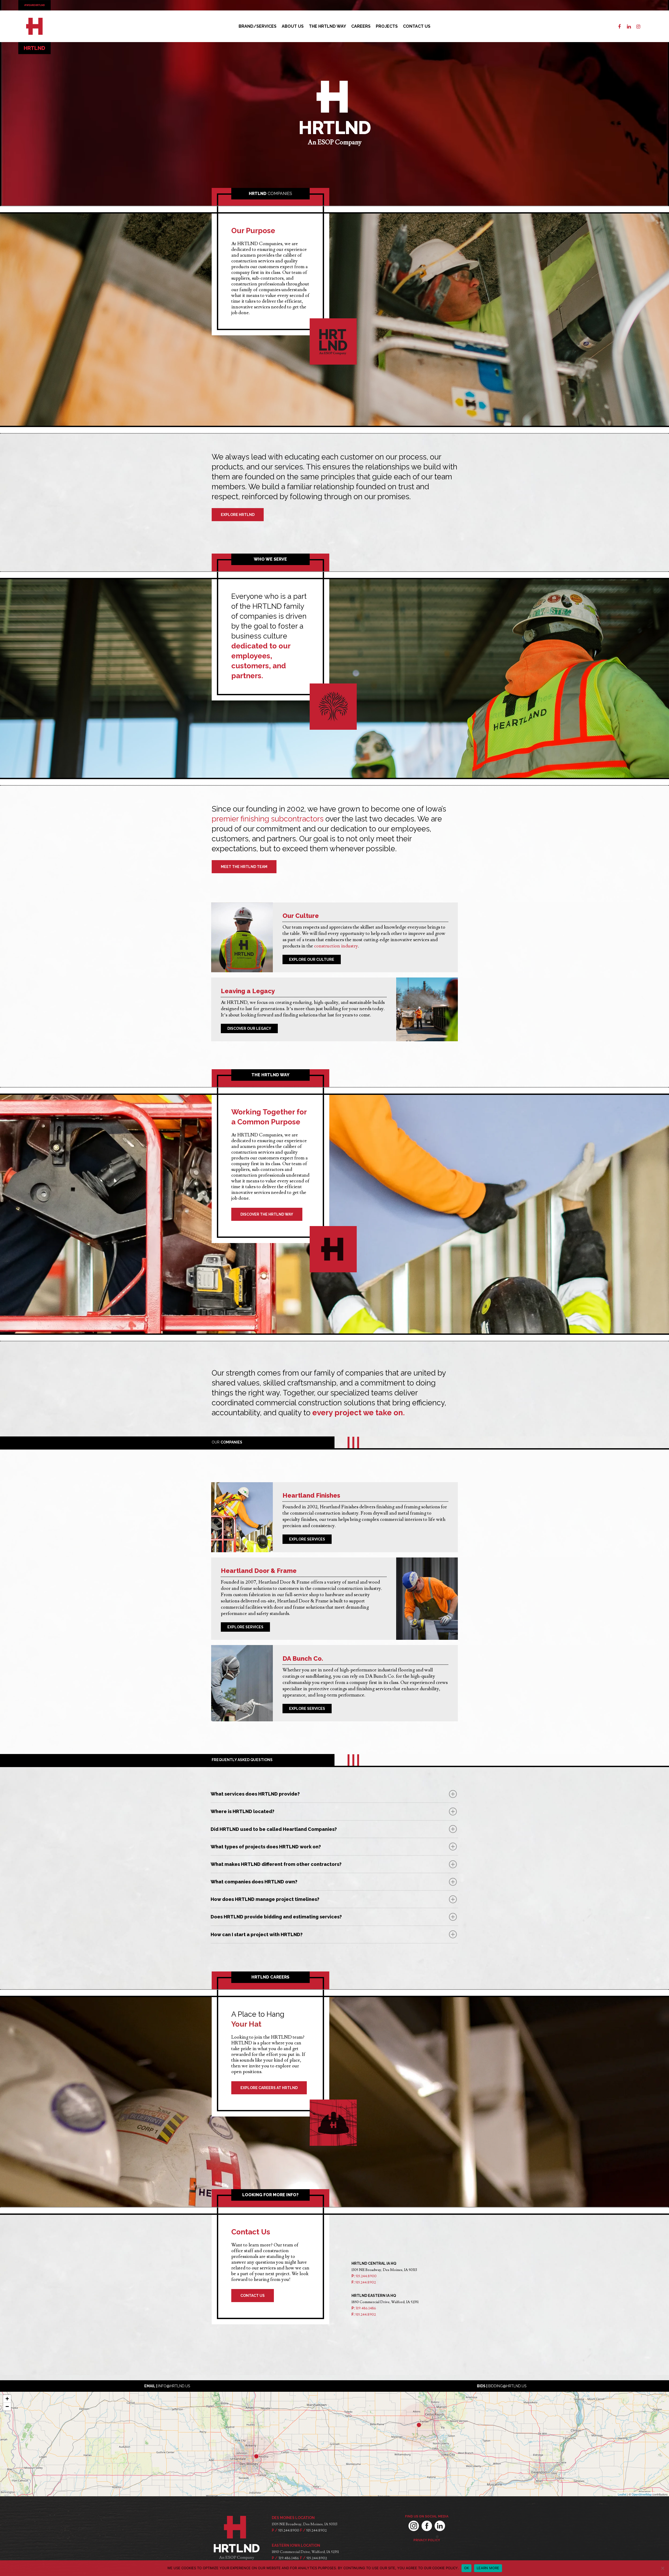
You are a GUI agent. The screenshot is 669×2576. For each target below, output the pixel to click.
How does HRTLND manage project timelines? (265, 1899)
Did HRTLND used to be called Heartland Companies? (274, 1829)
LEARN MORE (488, 2568)
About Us (293, 26)
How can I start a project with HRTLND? (257, 1934)
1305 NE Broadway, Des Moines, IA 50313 (305, 2524)
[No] (662, 2568)
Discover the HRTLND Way (267, 1214)
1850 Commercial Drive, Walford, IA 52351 (305, 2552)
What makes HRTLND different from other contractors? (276, 1864)
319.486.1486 (366, 2308)
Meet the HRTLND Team (244, 867)
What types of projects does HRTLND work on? (266, 1847)
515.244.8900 (366, 2276)
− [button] (7, 2407)
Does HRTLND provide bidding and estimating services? (276, 1917)
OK (467, 2568)
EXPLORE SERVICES (307, 1539)
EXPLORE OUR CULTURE (312, 959)
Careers (361, 26)
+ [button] (7, 2399)
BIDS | (502, 2386)
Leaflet (622, 2494)
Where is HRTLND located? (243, 1811)
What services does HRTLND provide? (255, 1794)
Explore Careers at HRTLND (269, 2088)
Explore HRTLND (238, 515)
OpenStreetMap (642, 2494)
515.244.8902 (366, 2282)
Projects (387, 26)
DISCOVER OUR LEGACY (249, 1028)
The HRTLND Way (327, 26)
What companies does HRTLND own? (254, 1882)
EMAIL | (167, 2386)
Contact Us (417, 26)
